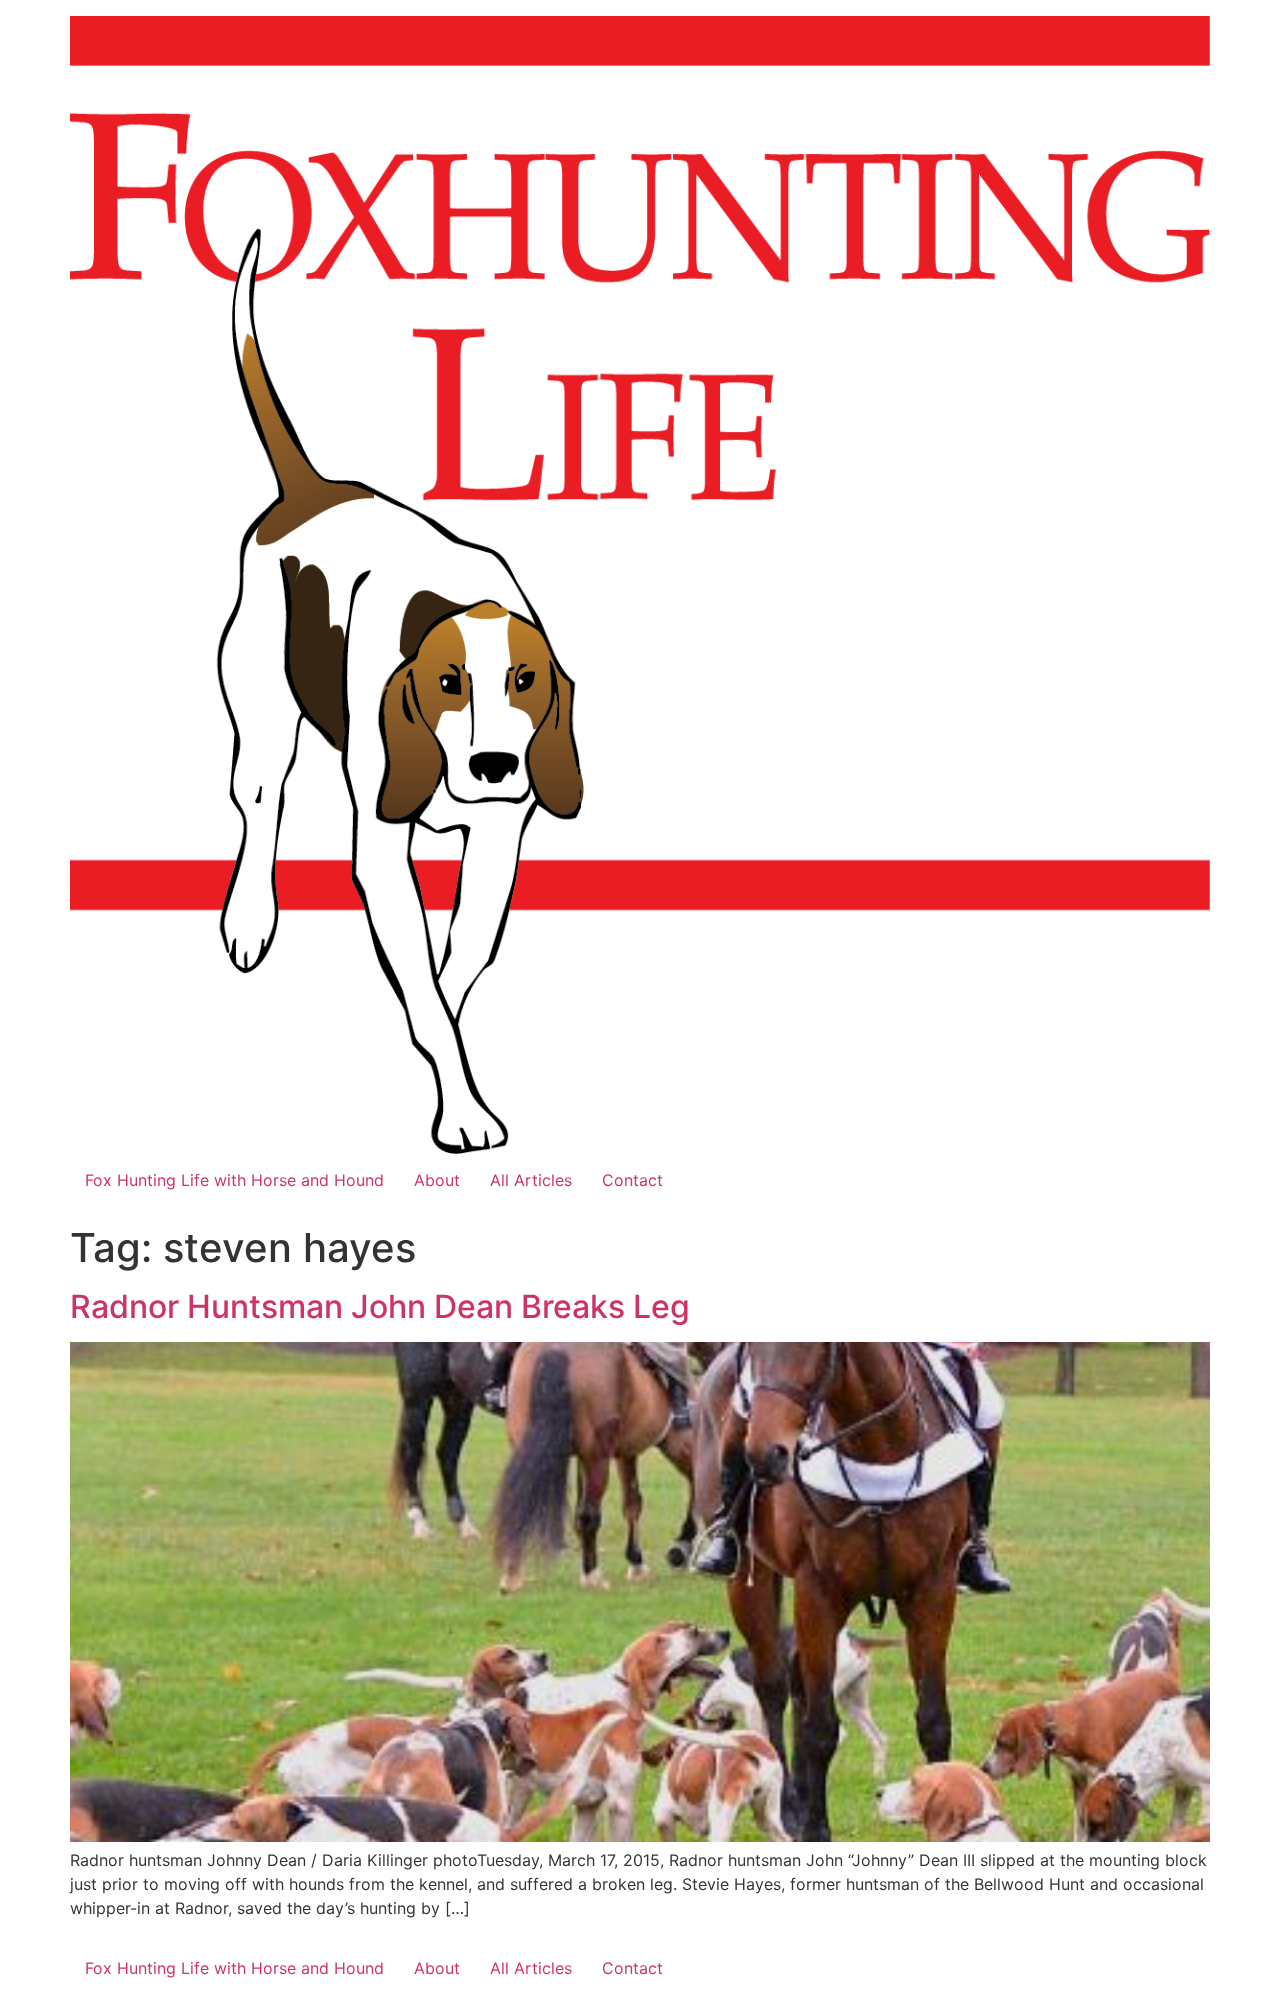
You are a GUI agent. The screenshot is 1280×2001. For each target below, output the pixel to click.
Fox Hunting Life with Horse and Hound (234, 1180)
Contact (632, 1180)
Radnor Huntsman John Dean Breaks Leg (380, 1306)
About (437, 1180)
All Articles (531, 1180)
